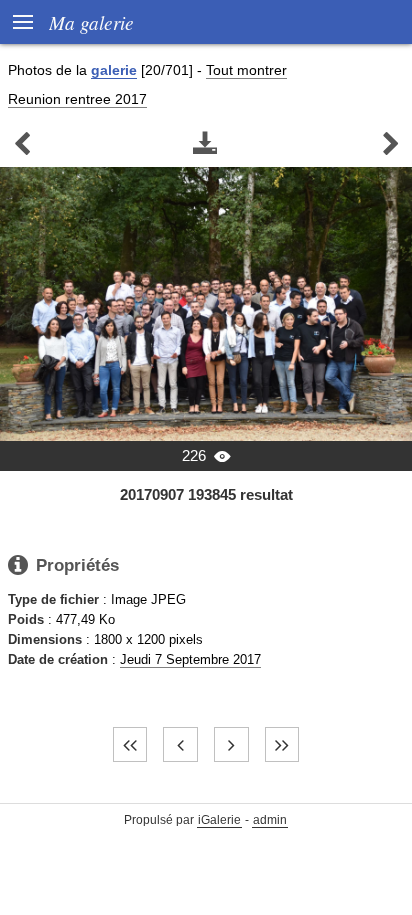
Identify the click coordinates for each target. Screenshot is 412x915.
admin (270, 820)
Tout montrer (246, 70)
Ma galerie (91, 22)
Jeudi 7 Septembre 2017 (190, 659)
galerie (114, 70)
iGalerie (219, 820)
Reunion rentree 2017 (77, 99)
